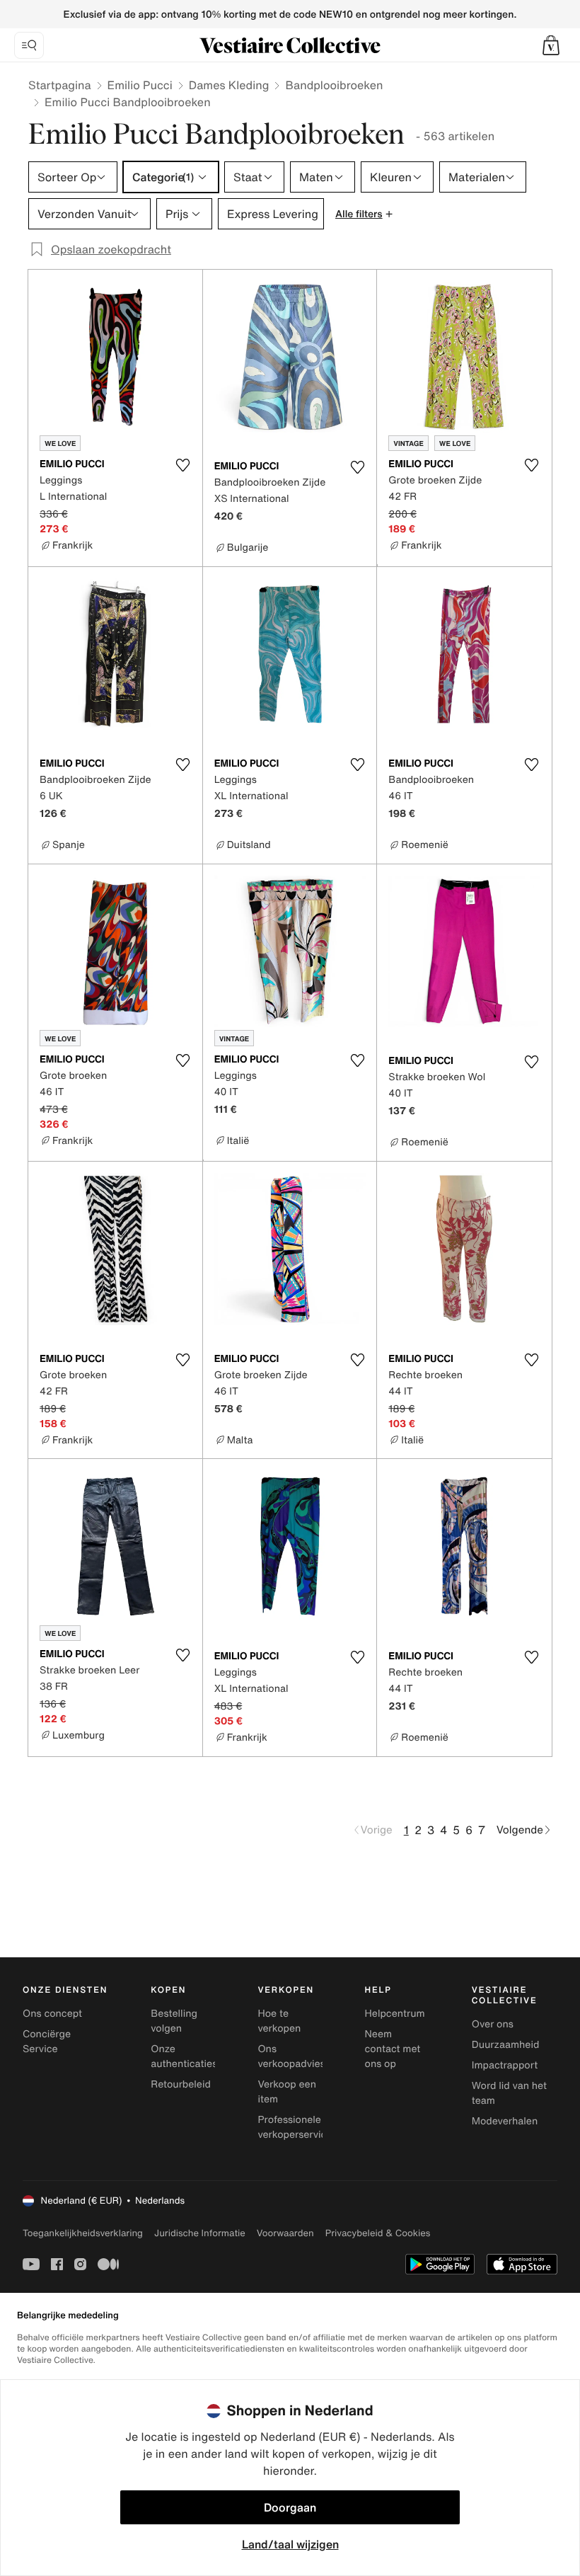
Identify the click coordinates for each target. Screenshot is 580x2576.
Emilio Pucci (140, 85)
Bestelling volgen (174, 2021)
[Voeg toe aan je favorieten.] (183, 465)
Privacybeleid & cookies (378, 2233)
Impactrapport (505, 2065)
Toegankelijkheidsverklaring (83, 2233)
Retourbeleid (181, 2084)
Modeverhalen (505, 2121)
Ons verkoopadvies (291, 2056)
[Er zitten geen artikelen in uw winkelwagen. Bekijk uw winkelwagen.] (551, 45)
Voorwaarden (285, 2233)
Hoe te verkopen (279, 2021)
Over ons (493, 2024)
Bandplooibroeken (334, 85)
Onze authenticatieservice (198, 2056)
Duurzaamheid (506, 2045)
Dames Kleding (229, 85)
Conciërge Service (47, 2042)
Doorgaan (290, 2507)
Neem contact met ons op (393, 2049)
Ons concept (52, 2014)
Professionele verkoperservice (295, 2127)
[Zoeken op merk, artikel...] (29, 45)
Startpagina (60, 85)
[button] (551, 45)
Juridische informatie (200, 2233)
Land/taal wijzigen (290, 2544)
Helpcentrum (395, 2014)
